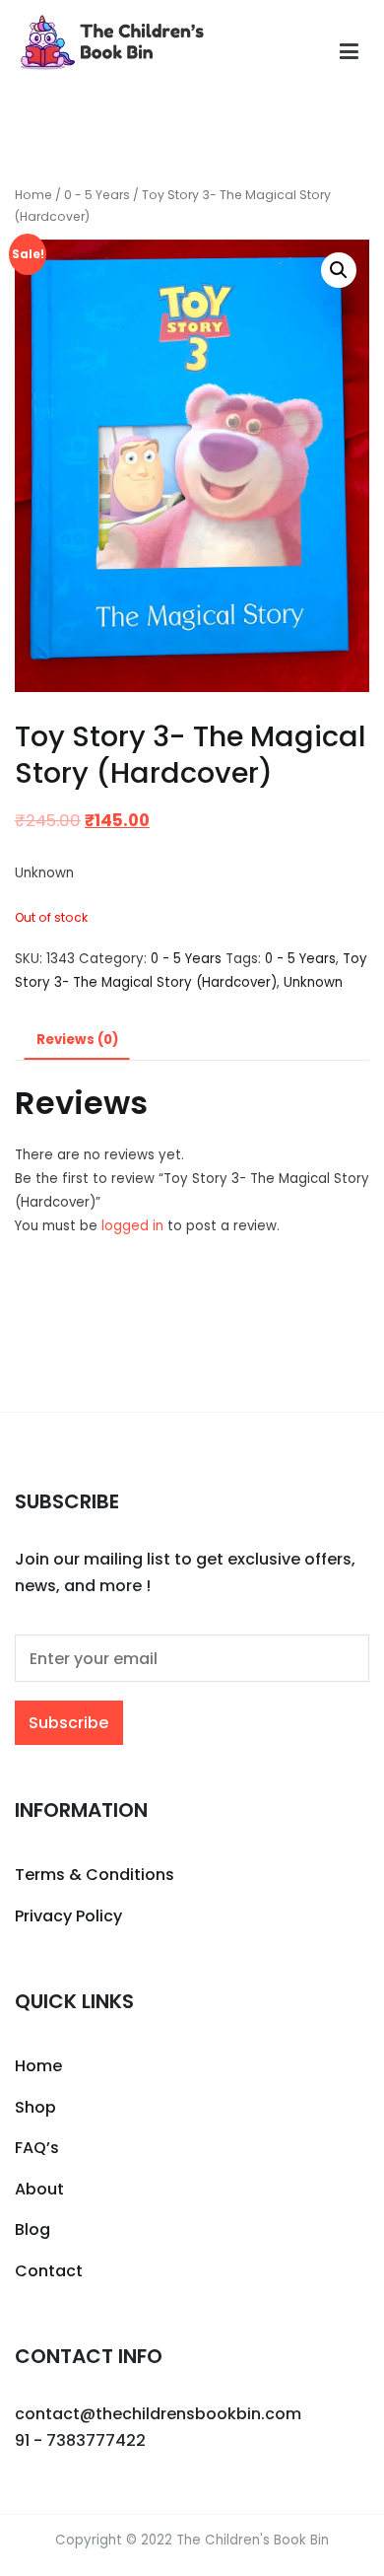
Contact (49, 2271)
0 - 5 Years (97, 195)
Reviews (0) (77, 1040)
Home (33, 195)
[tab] (77, 1041)
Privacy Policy (68, 1916)
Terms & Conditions (95, 1875)
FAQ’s (37, 2148)
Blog (32, 2229)
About (39, 2189)
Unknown (313, 982)
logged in (132, 1226)
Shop (35, 2107)
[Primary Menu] (349, 52)
